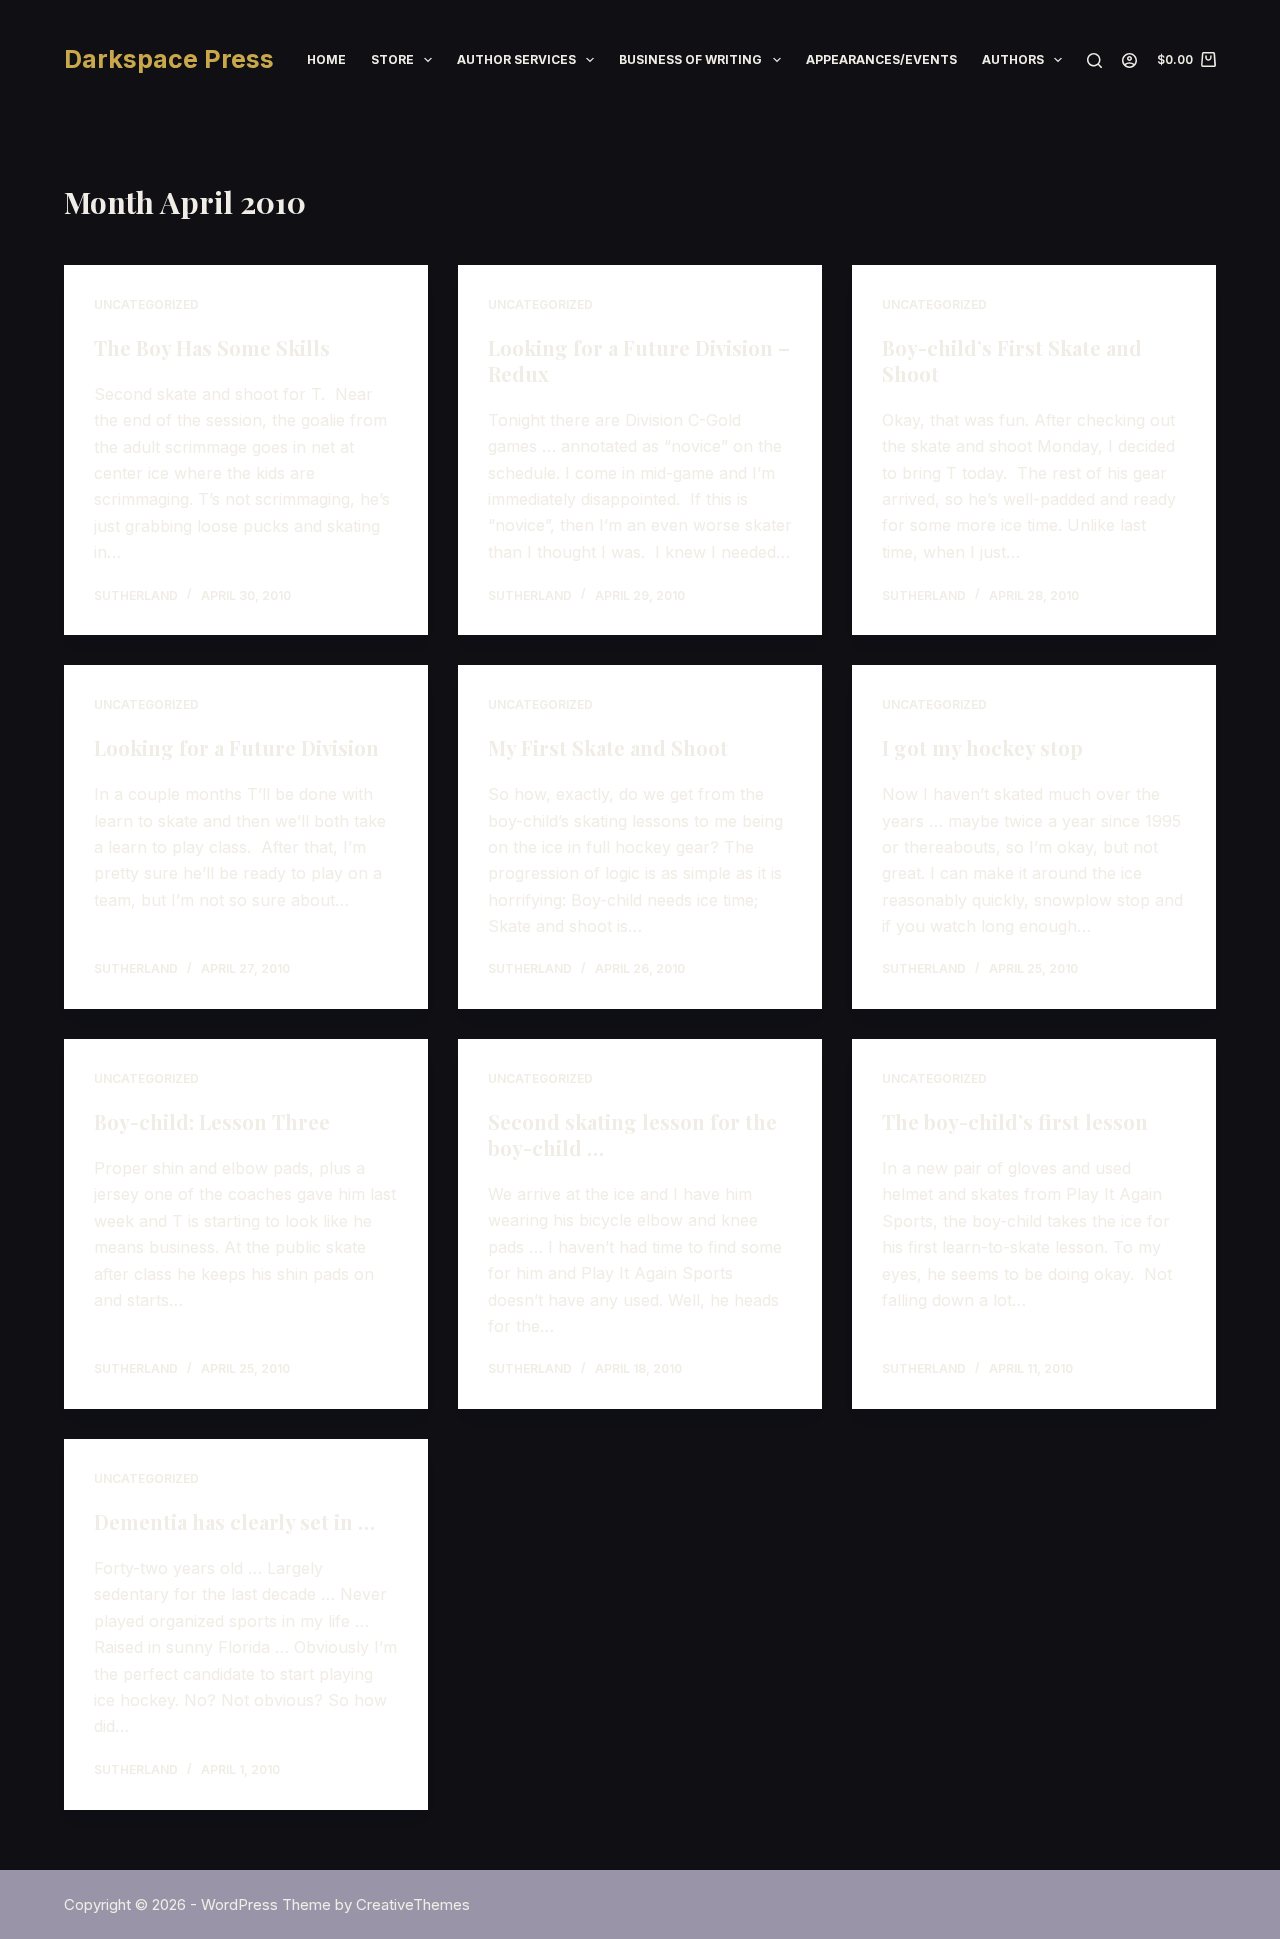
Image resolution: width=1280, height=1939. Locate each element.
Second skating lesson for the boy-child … (632, 1134)
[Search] (1094, 60)
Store (392, 59)
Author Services (516, 59)
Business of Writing (690, 59)
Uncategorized (146, 304)
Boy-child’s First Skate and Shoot (1012, 360)
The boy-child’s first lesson (1015, 1121)
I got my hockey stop (982, 747)
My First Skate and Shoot (608, 747)
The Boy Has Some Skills (212, 347)
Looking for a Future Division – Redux (639, 360)
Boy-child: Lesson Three (212, 1121)
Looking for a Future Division (236, 747)
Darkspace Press (169, 59)
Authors (1013, 59)
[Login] (1129, 60)
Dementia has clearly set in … (234, 1521)
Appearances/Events (881, 59)
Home (326, 59)
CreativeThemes (413, 1904)
